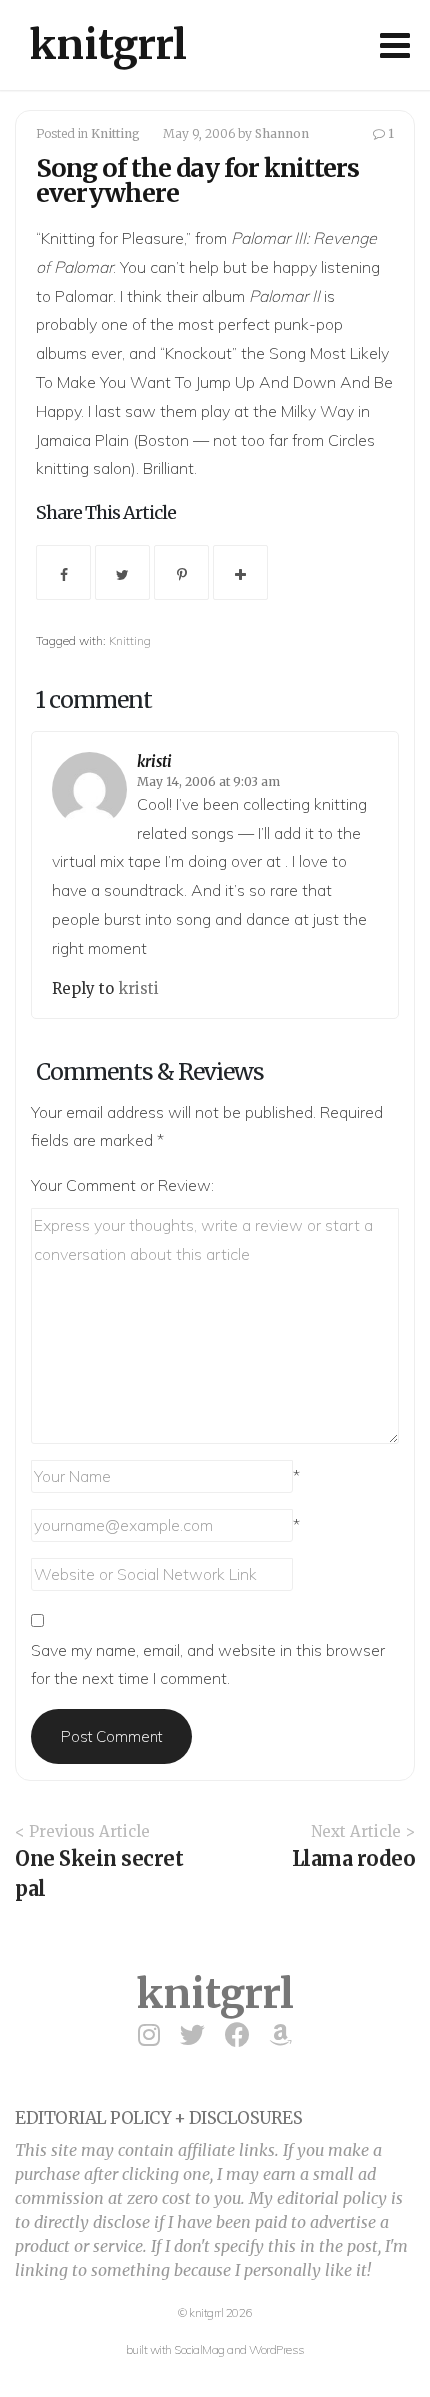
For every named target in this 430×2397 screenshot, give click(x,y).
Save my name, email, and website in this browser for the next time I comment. (208, 1664)
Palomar (84, 296)
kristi (154, 761)
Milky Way (317, 411)
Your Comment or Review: (122, 1185)
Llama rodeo (354, 1858)
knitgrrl (108, 45)
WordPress (277, 2349)
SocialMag (199, 2349)
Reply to (85, 988)
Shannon (282, 133)
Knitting (115, 133)
